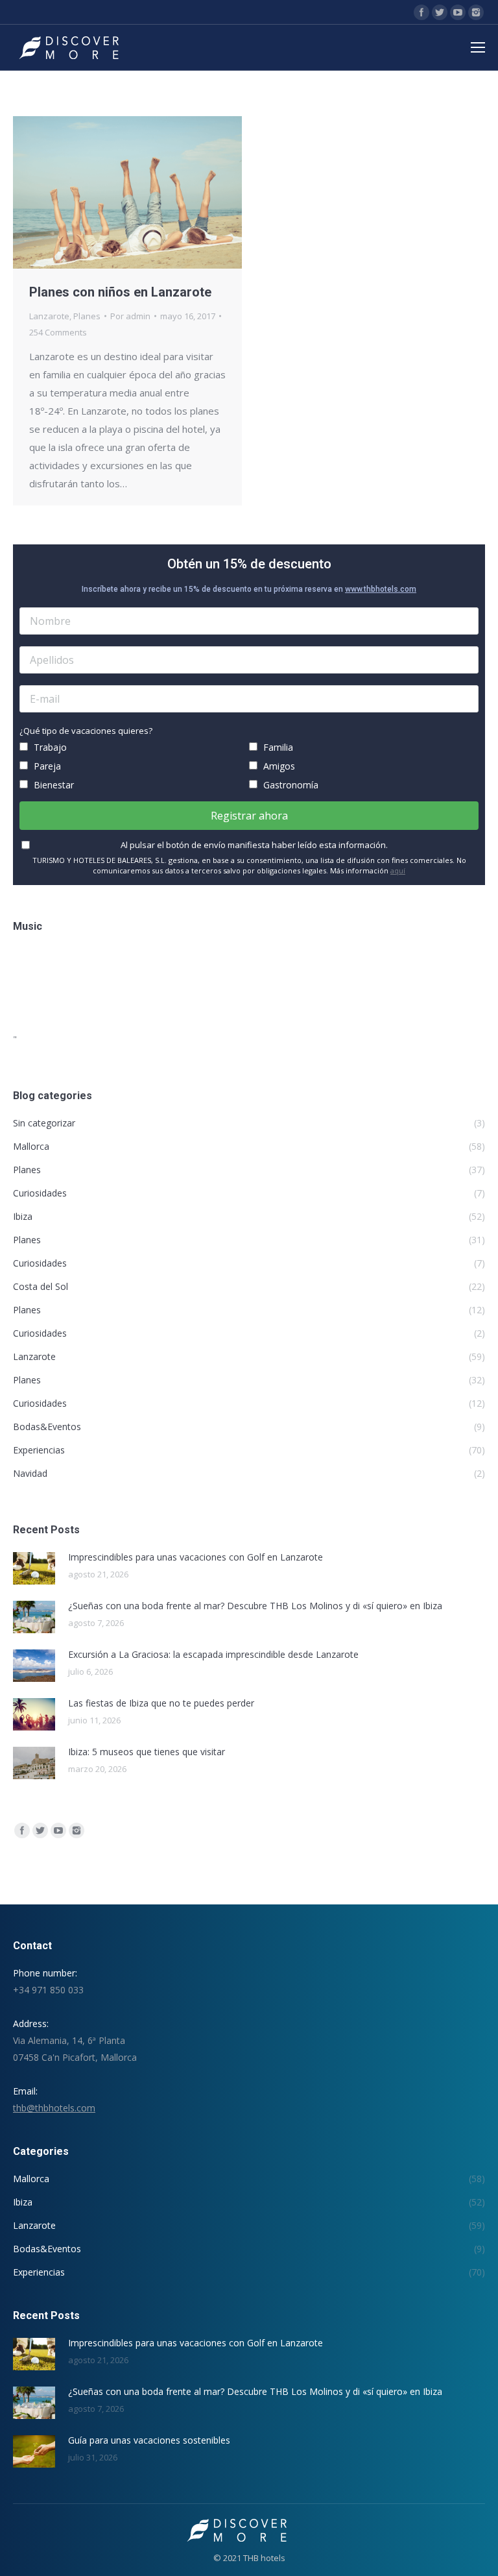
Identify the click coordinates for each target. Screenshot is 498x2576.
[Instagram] (476, 12)
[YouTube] (458, 12)
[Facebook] (421, 12)
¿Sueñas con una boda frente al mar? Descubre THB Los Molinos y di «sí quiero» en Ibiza (255, 1606)
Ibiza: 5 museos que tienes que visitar (147, 1752)
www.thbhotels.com (381, 589)
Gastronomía (290, 785)
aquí (398, 870)
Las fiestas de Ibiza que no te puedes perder (161, 1703)
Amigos (278, 766)
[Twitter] (440, 12)
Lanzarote (49, 316)
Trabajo (49, 747)
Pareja (46, 766)
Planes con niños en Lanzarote (120, 292)
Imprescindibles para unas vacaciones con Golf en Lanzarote (196, 1557)
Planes (87, 316)
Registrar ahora (249, 816)
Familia (277, 747)
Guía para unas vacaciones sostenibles (149, 2440)
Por (130, 316)
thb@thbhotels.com (54, 2108)
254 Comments (58, 332)
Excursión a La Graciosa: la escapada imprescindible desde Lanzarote (213, 1654)
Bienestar (53, 785)
